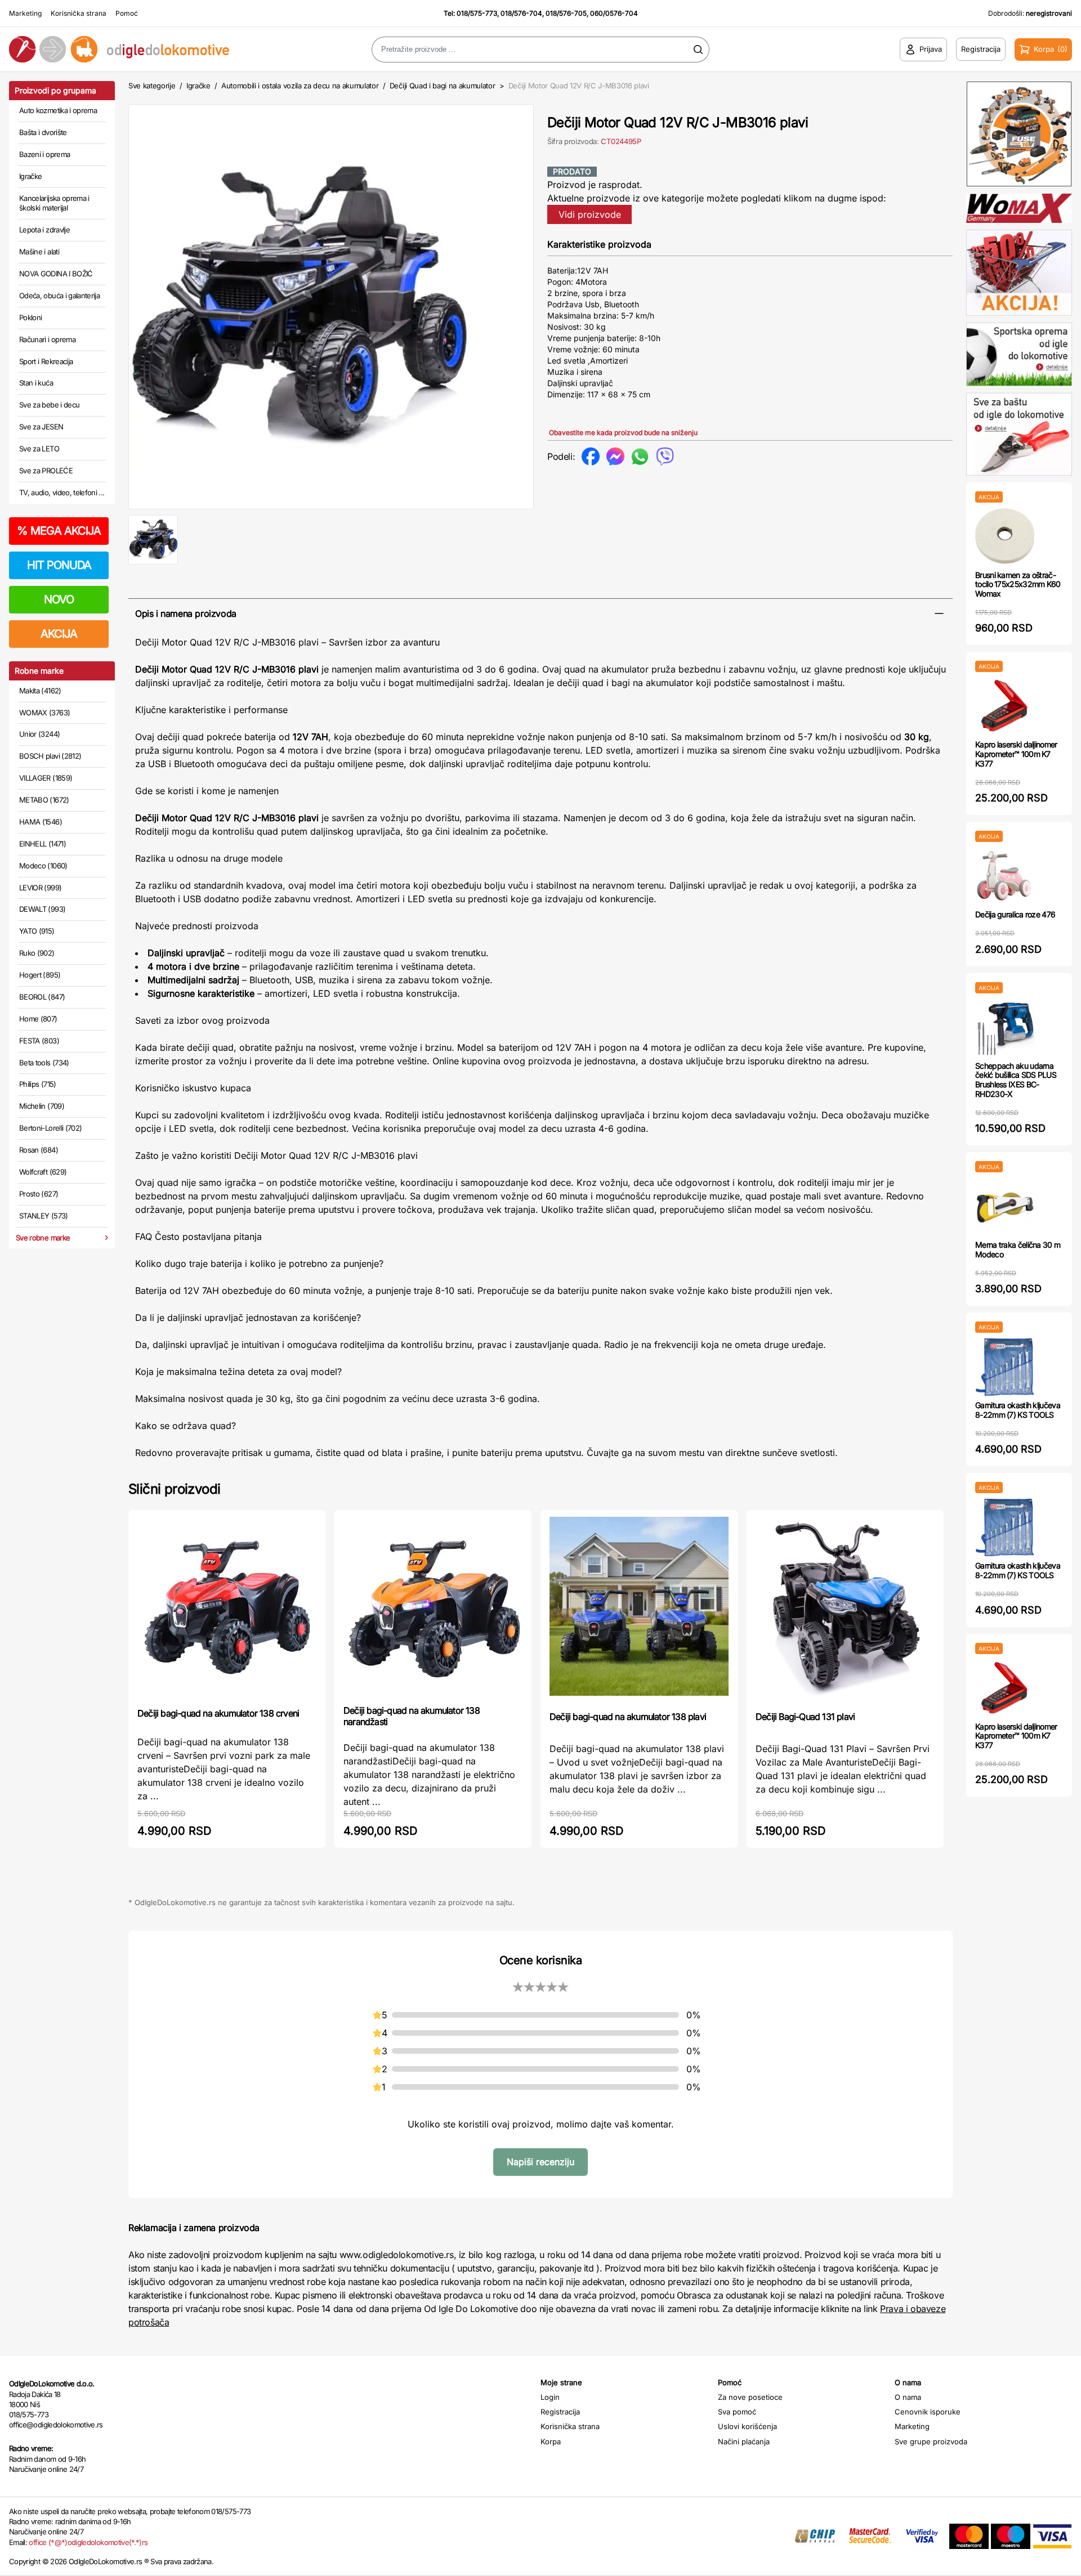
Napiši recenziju (540, 2162)
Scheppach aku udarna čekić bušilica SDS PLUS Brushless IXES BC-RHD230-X (1016, 1080)
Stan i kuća (36, 383)
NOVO (59, 599)
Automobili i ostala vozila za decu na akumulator (300, 86)
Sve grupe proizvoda (931, 2441)
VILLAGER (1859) (46, 778)
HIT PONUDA (59, 565)
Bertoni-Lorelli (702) (50, 1128)
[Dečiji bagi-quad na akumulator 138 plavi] (639, 1609)
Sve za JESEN (41, 427)
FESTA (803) (39, 1041)
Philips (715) (38, 1084)
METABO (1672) (44, 800)
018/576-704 (521, 13)
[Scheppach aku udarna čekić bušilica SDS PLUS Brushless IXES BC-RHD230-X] (1005, 1027)
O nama (908, 2397)
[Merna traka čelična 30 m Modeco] (1005, 1206)
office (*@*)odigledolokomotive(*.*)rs (88, 2542)
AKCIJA (59, 634)
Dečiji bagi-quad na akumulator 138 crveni (218, 1713)
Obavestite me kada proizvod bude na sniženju (623, 433)
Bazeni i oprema (44, 154)
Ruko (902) (37, 953)
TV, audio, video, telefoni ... (62, 492)
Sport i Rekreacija (46, 361)
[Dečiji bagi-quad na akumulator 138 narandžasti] (433, 1606)
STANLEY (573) (44, 1216)
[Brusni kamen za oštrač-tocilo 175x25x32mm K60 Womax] (1005, 537)
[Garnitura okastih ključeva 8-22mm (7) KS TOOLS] (1005, 1367)
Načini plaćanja (744, 2441)
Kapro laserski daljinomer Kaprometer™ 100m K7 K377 (1016, 754)
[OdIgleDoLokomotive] (135, 49)
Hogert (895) (40, 975)
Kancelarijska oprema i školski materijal (54, 203)
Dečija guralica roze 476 (1015, 914)
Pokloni (30, 317)
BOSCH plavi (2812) (50, 756)
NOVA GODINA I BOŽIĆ (56, 274)
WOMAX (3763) (44, 713)
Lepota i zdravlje (44, 230)
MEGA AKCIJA (59, 531)
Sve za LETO (39, 449)
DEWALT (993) (42, 909)
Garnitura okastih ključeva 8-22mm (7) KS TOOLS (1018, 1410)
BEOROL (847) (42, 997)
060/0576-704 (614, 13)
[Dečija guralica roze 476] (1005, 876)
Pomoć (127, 13)
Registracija (560, 2412)
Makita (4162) (40, 691)
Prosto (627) (39, 1194)
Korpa (551, 2441)
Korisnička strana (79, 13)
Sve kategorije (152, 86)
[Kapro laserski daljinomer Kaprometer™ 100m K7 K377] (1005, 706)
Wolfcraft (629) (43, 1172)
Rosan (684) (39, 1150)
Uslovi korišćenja (747, 2426)
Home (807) (38, 1019)
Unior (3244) (39, 734)
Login (550, 2397)
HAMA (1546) (41, 822)
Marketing (25, 13)
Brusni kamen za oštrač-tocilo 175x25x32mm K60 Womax (1018, 584)
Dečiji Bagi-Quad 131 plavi (805, 1717)
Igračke (30, 176)
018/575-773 (477, 13)
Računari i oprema (47, 339)
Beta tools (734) (44, 1063)
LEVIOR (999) (40, 888)
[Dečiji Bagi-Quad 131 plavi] (845, 1609)
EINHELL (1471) (43, 844)
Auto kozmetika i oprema (58, 110)
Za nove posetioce (750, 2397)
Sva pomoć (737, 2412)
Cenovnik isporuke (928, 2412)
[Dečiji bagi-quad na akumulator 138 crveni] (227, 1608)
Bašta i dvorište (43, 132)
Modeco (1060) (43, 866)
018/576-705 (566, 13)
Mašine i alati (39, 252)
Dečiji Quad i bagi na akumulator (443, 86)
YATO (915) (37, 931)
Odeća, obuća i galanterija (59, 295)
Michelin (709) (42, 1106)
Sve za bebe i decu (49, 405)
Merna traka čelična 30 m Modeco (1018, 1249)
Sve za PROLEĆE (46, 471)
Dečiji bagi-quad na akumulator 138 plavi (628, 1717)
